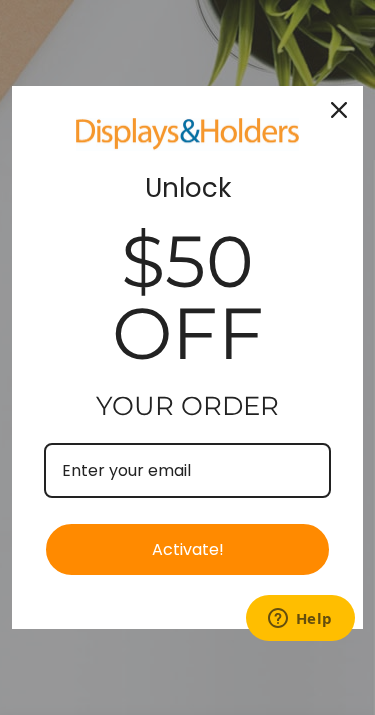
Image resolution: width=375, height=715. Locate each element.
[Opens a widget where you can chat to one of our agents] (300, 620)
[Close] (339, 110)
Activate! (188, 549)
